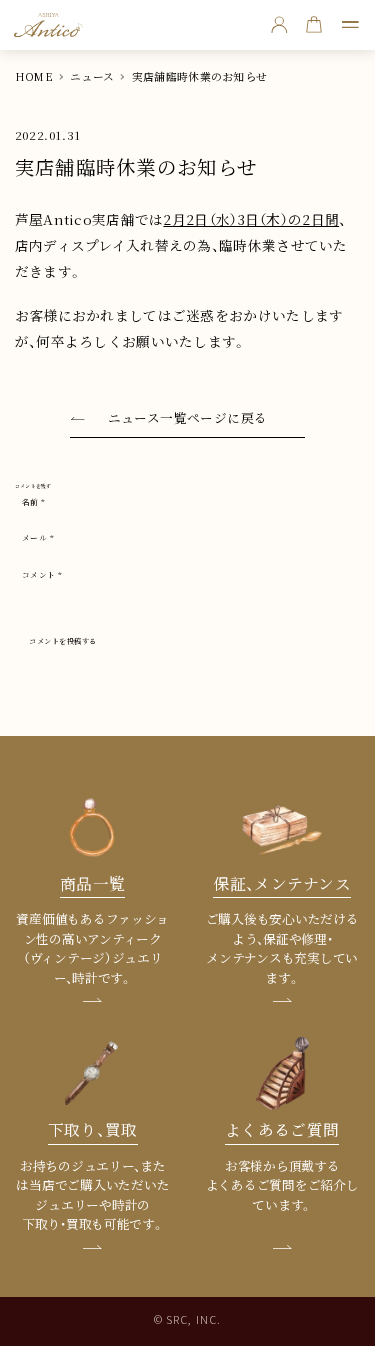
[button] (350, 24)
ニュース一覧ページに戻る (188, 417)
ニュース (92, 77)
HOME (34, 77)
